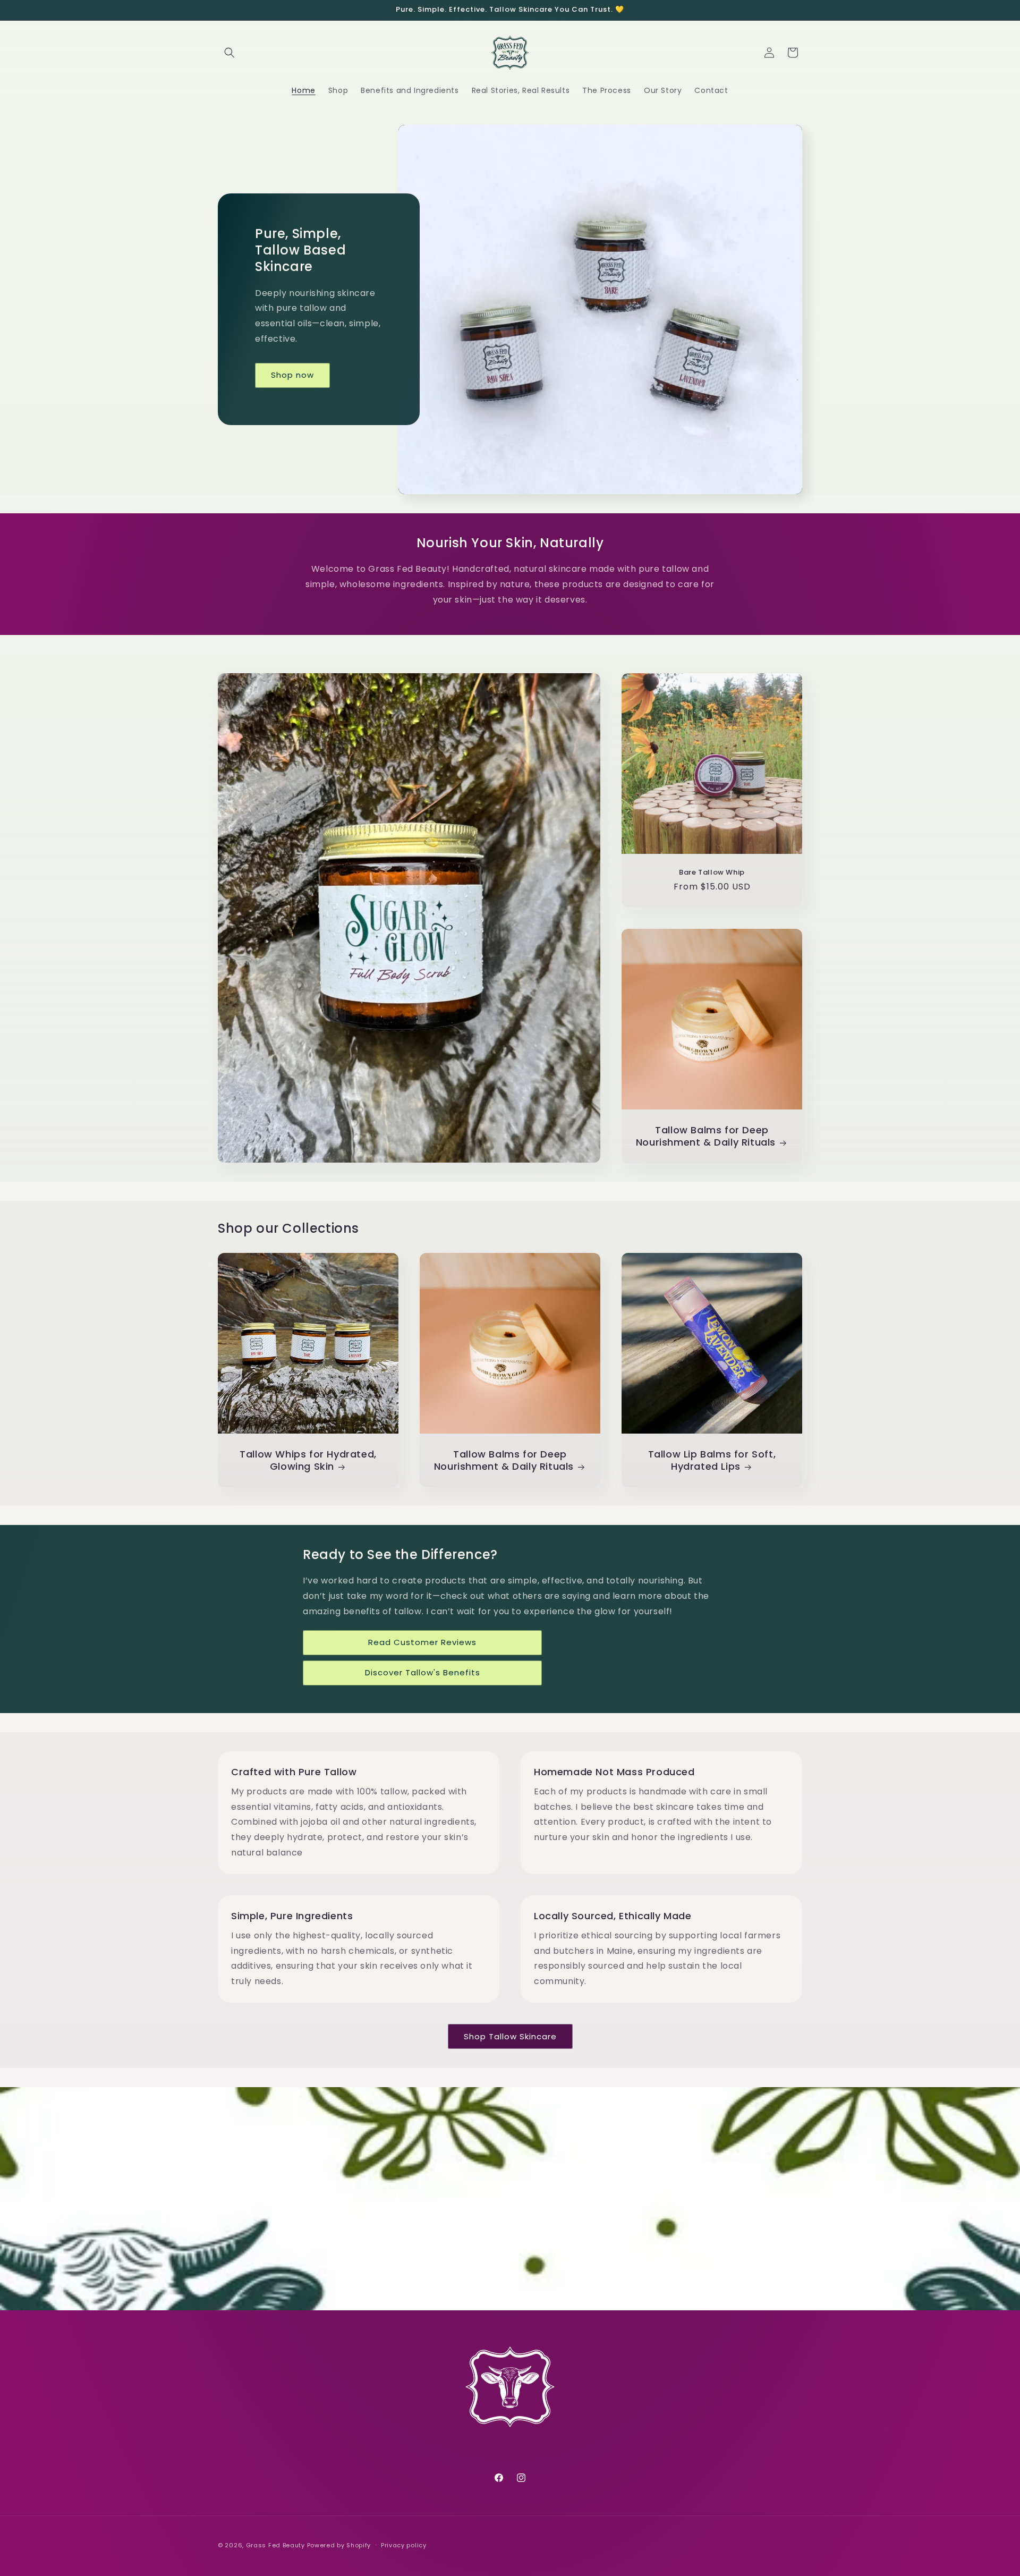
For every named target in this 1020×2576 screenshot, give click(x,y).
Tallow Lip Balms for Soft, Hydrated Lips (712, 1460)
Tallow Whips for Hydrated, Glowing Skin (308, 1460)
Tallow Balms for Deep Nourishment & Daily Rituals (706, 1136)
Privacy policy (404, 2545)
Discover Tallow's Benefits (423, 1672)
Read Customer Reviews (422, 1642)
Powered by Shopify (339, 2545)
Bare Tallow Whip (712, 873)
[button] (229, 53)
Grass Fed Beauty (275, 2545)
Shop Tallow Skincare (510, 2036)
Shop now (292, 375)
